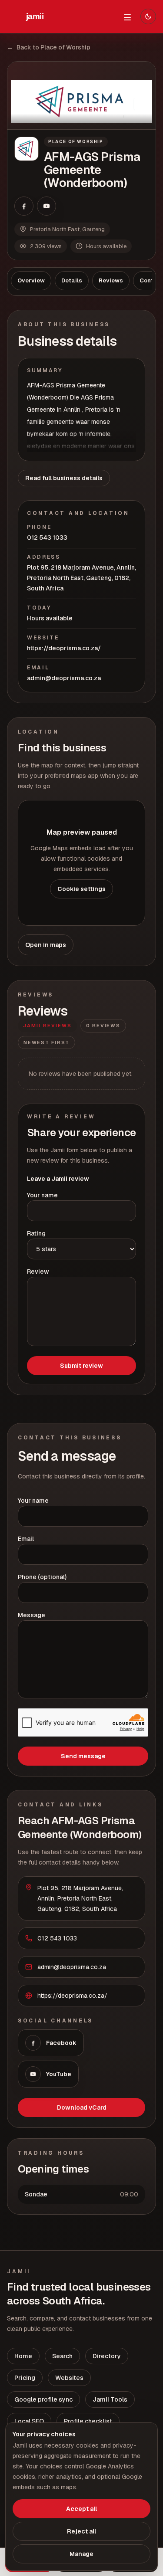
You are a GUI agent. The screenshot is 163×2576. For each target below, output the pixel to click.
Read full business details (64, 478)
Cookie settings (81, 889)
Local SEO (29, 2421)
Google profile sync (43, 2399)
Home (23, 2356)
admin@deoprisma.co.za (64, 678)
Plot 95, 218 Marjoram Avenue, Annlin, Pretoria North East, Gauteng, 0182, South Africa (81, 578)
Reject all (81, 2531)
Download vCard (82, 2107)
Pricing (25, 2378)
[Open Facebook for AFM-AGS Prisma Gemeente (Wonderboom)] (24, 206)
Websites (69, 2378)
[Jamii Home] (35, 16)
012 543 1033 (47, 537)
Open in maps (46, 945)
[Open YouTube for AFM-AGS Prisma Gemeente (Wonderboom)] (47, 206)
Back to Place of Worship (49, 47)
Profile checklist (88, 2421)
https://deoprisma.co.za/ (64, 648)
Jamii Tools (110, 2399)
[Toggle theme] (148, 16)
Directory (107, 2356)
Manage (81, 2554)
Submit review (81, 1366)
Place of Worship (76, 142)
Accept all (81, 2509)
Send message (83, 1756)
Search (62, 2356)
